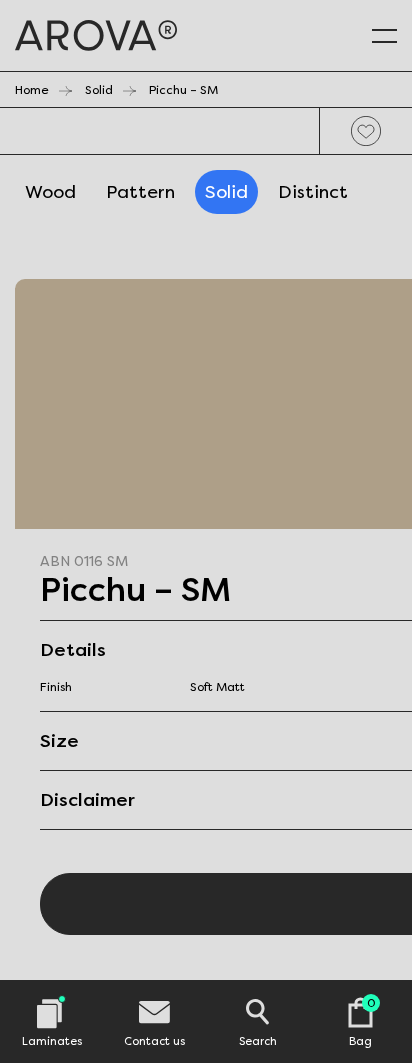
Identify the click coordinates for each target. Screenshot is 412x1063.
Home (32, 90)
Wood (50, 192)
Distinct (313, 192)
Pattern (140, 192)
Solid (99, 90)
